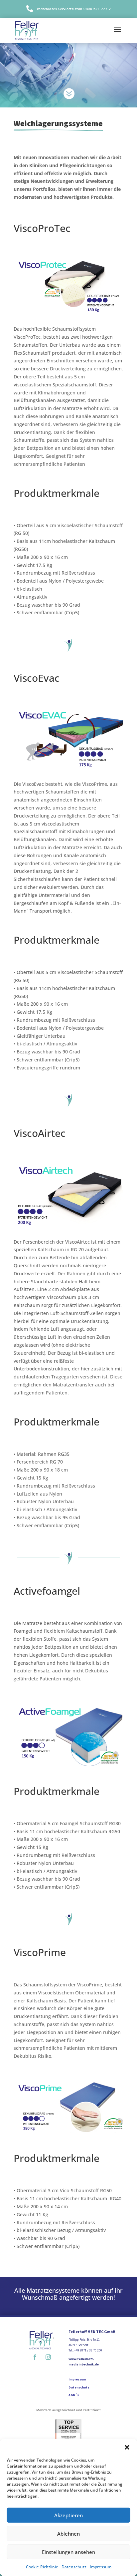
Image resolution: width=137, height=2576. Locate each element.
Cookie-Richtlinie (42, 2567)
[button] (127, 2447)
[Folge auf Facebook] (35, 2357)
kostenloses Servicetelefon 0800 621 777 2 (74, 9)
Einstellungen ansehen (68, 2552)
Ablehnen (68, 2534)
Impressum (101, 2567)
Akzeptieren (68, 2515)
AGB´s (74, 2395)
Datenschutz (74, 2567)
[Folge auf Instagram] (48, 2357)
